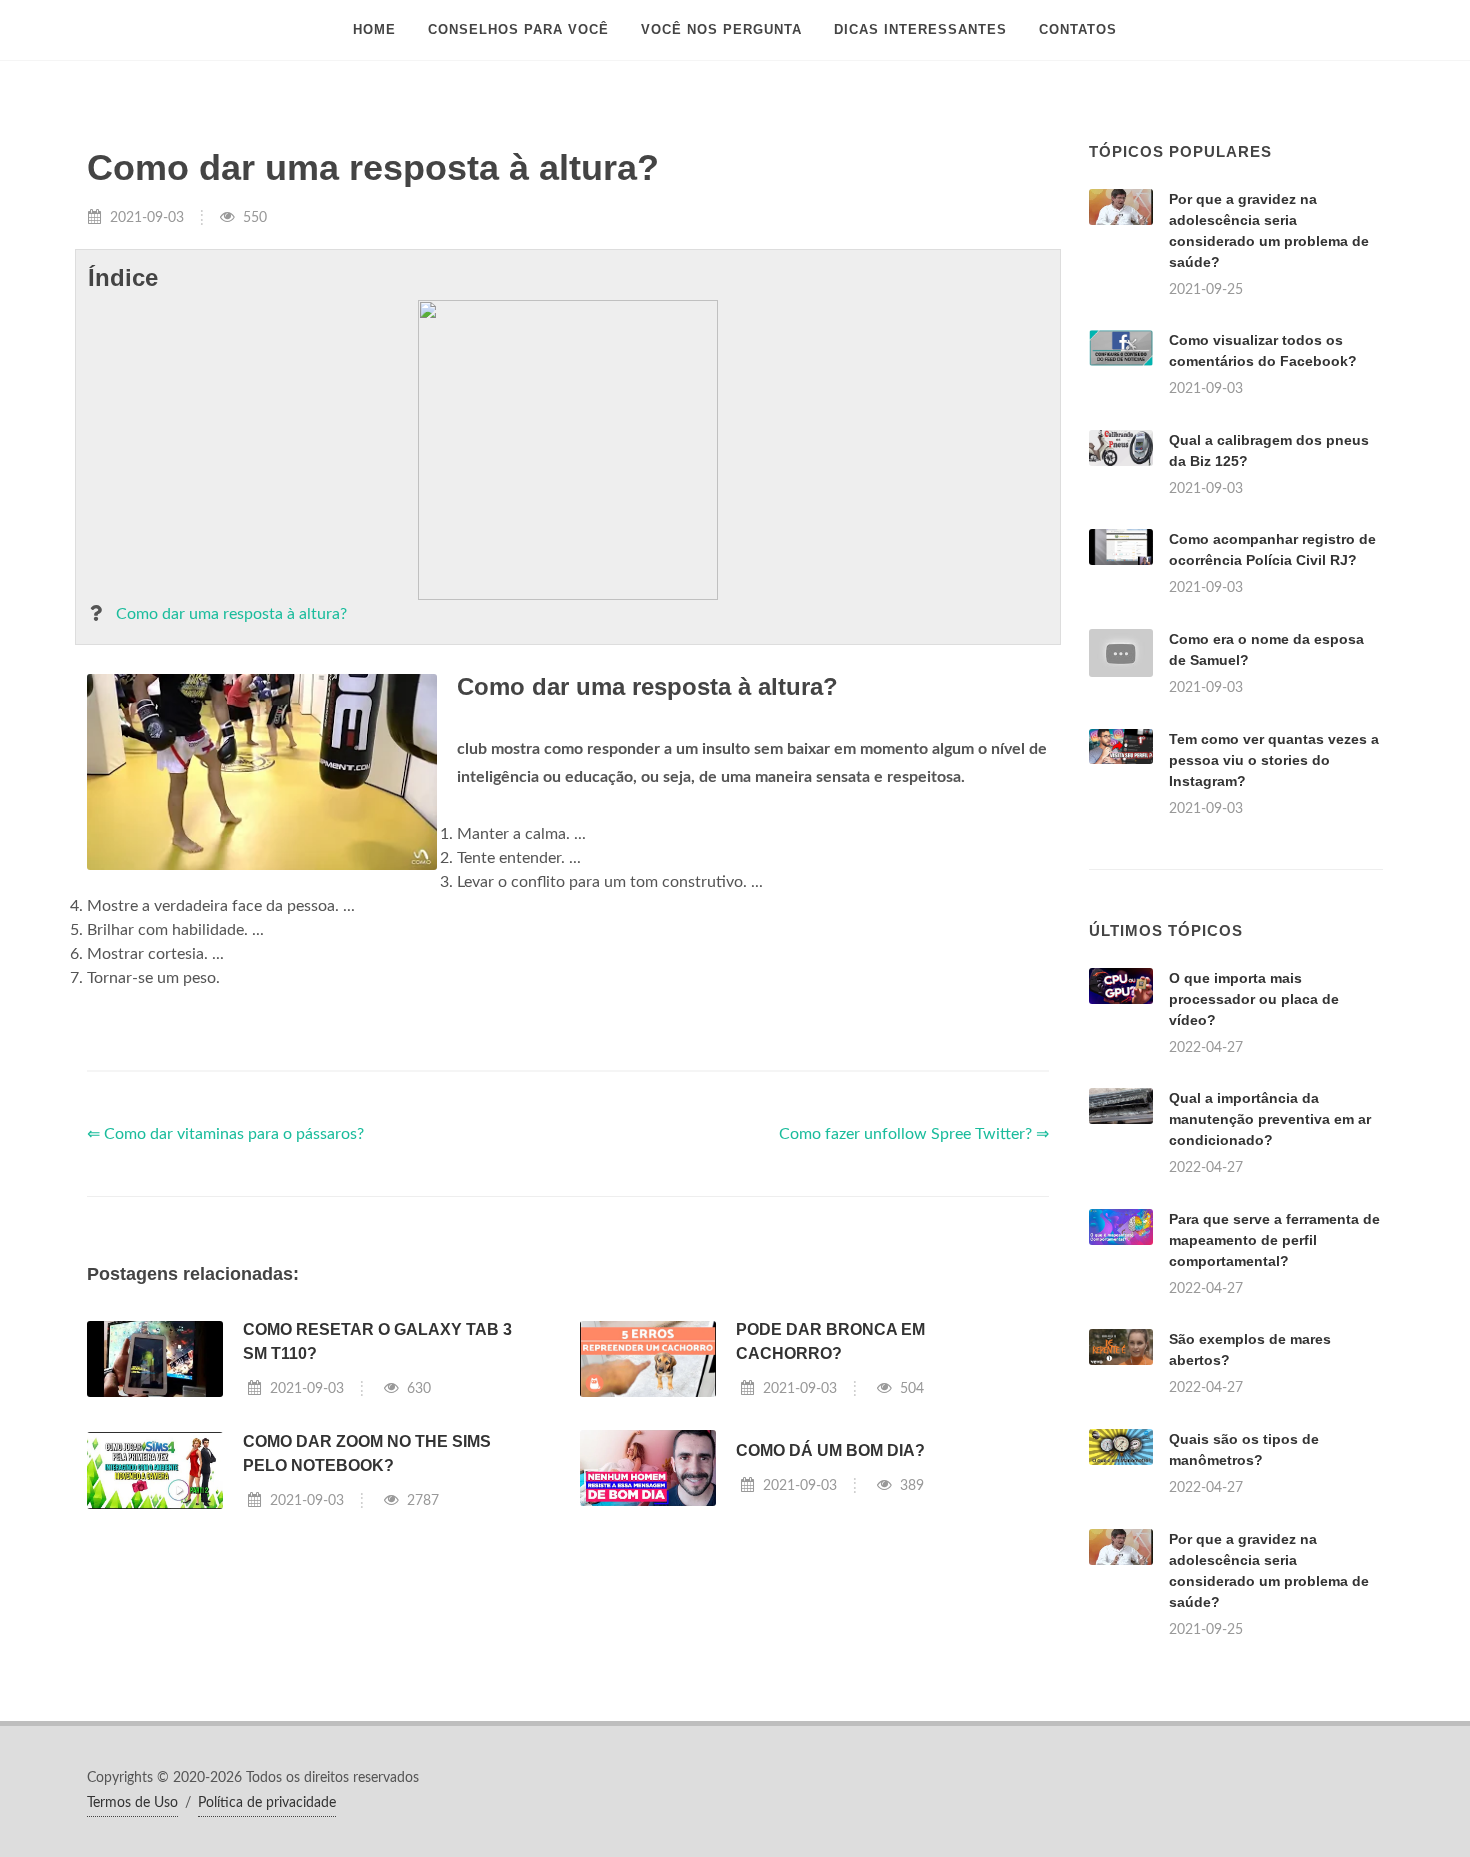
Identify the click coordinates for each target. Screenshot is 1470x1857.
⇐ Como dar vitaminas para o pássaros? (225, 1134)
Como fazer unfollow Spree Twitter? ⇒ (914, 1134)
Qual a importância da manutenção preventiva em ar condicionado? (1270, 1119)
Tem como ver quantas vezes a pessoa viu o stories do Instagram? (1274, 760)
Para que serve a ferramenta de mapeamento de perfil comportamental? (1274, 1240)
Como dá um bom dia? (830, 1450)
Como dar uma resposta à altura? (231, 614)
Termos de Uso (132, 1803)
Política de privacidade (267, 1803)
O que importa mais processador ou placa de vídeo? (1254, 999)
